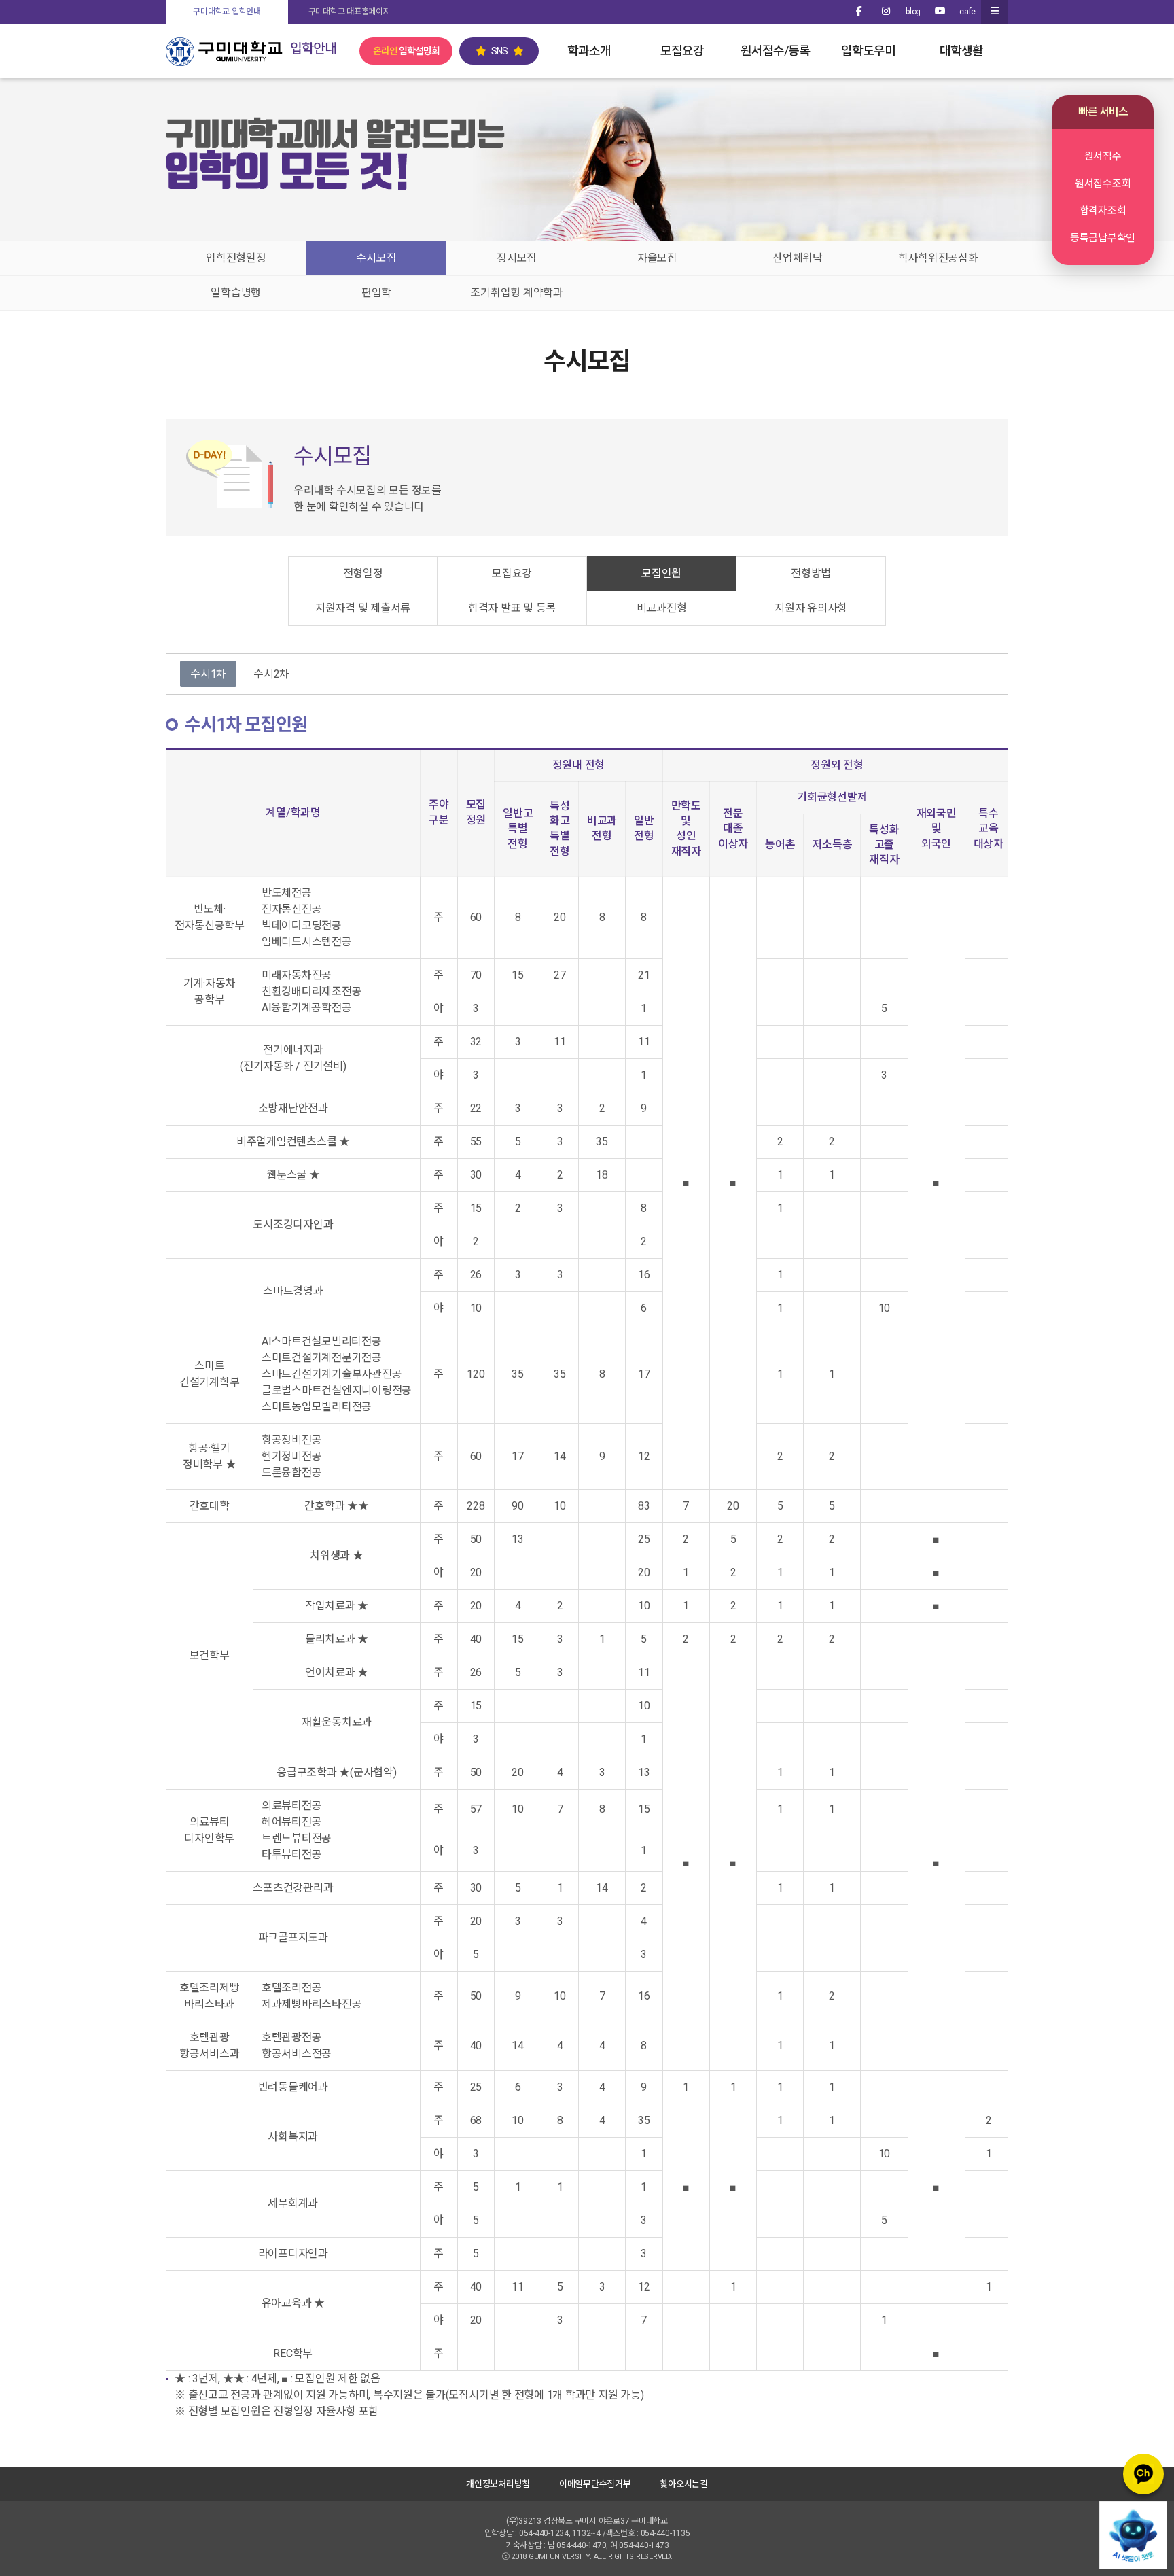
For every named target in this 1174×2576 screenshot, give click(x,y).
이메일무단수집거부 (595, 2484)
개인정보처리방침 (498, 2484)
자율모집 (657, 258)
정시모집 (517, 258)
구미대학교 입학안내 (227, 12)
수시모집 (376, 258)
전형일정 (363, 573)
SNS (499, 51)
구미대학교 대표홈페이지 (350, 12)
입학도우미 (868, 51)
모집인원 (661, 573)
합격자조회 (1103, 211)
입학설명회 (406, 51)
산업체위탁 (798, 258)
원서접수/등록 (775, 51)
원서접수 (1103, 156)
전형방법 (811, 573)
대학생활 (961, 51)
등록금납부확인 (1103, 238)
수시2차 (271, 674)
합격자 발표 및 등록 (512, 608)
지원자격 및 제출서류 (363, 608)
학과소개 (589, 51)
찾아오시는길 (684, 2484)
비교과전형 (662, 608)
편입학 (376, 293)
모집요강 (682, 51)
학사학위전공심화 (938, 258)
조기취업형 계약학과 (517, 293)
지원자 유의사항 (811, 608)
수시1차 (208, 674)
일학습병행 (236, 293)
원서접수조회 (1103, 184)
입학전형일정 (236, 258)
